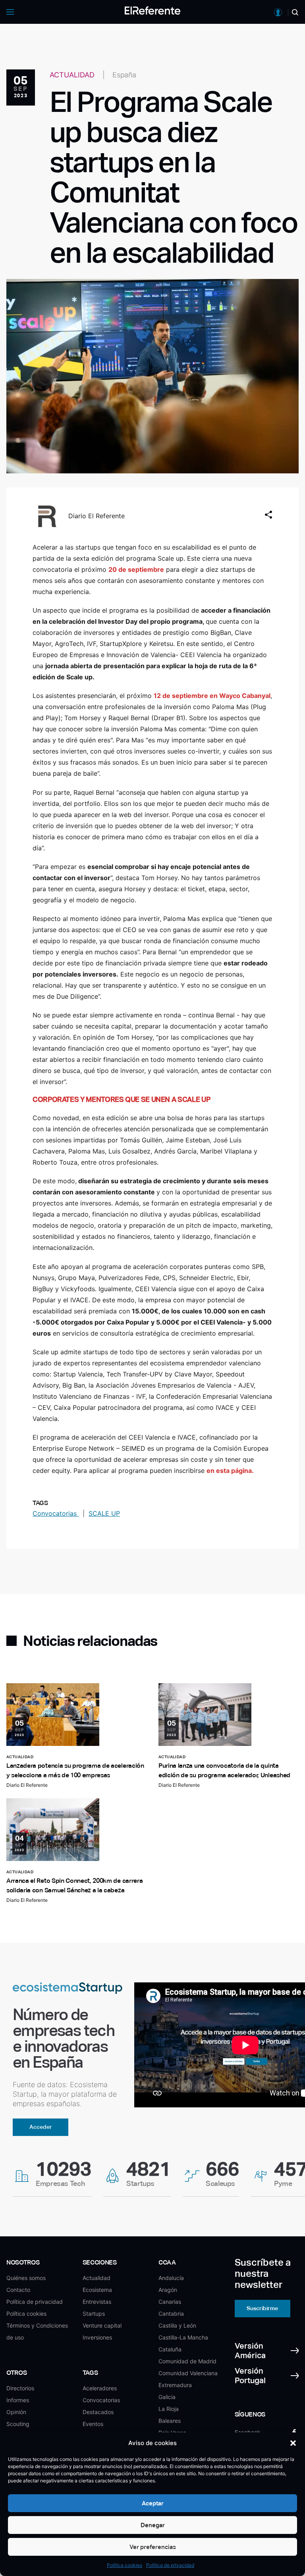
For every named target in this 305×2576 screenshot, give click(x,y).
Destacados (98, 2412)
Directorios (20, 2388)
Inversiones (97, 2337)
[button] (293, 2443)
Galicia (167, 2397)
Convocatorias (56, 1513)
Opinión (16, 2412)
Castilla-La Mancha (183, 2337)
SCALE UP (104, 1513)
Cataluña (170, 2349)
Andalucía (171, 2278)
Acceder (41, 2127)
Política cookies (125, 2565)
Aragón (168, 2290)
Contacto (18, 2290)
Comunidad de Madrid (187, 2361)
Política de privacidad (170, 2565)
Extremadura (175, 2385)
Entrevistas (97, 2302)
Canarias (170, 2302)
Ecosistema (97, 2290)
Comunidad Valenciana (188, 2373)
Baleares (170, 2421)
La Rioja (169, 2409)
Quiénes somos (26, 2278)
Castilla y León (177, 2325)
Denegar (153, 2525)
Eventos (93, 2424)
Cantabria (171, 2314)
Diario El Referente (97, 516)
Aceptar (153, 2503)
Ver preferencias (153, 2547)
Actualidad (97, 2278)
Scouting (18, 2424)
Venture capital (102, 2325)
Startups (94, 2314)
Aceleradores (100, 2388)
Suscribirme (262, 2308)
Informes (18, 2400)
